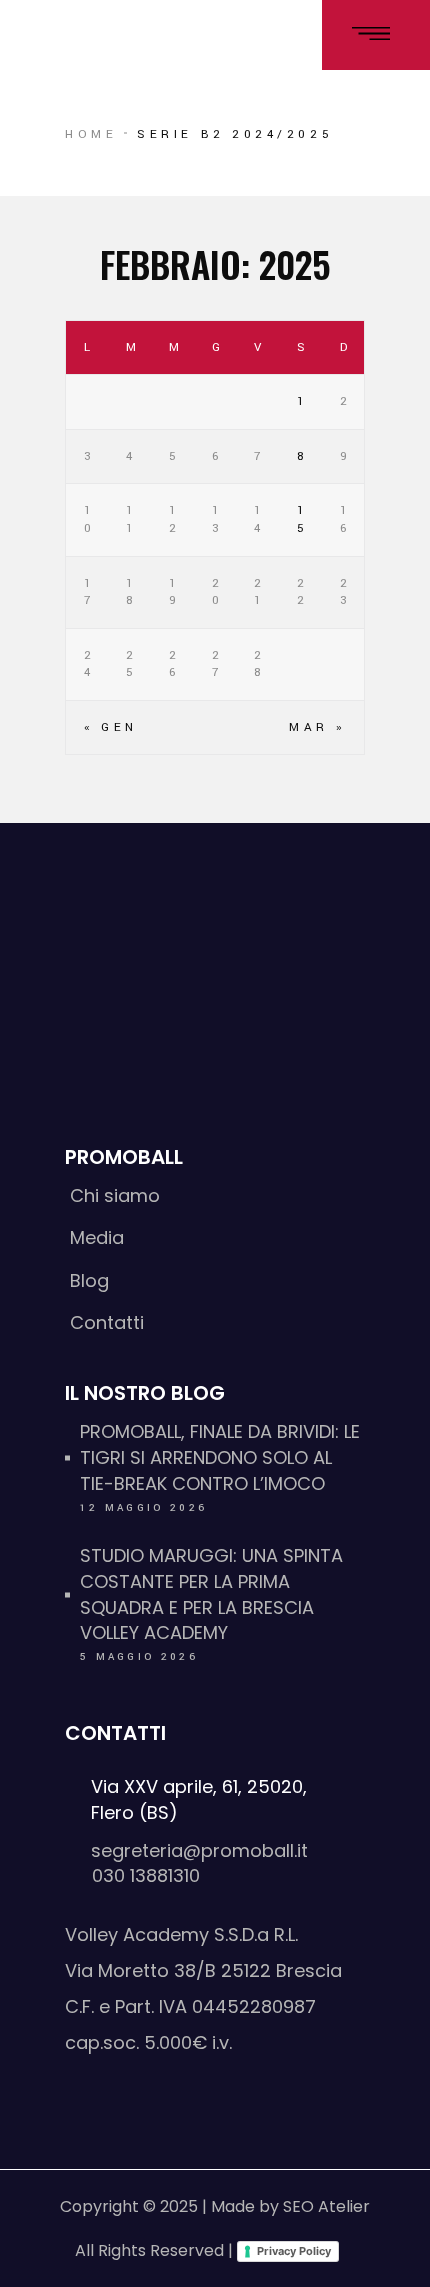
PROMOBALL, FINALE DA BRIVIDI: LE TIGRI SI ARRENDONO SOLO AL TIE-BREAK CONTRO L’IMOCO (220, 1457)
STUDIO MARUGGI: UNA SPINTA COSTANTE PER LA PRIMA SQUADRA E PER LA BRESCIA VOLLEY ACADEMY (211, 1594)
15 (303, 519)
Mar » (317, 727)
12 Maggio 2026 (143, 1508)
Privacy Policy (294, 2251)
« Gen (111, 727)
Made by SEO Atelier (290, 2206)
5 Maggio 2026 (139, 1657)
